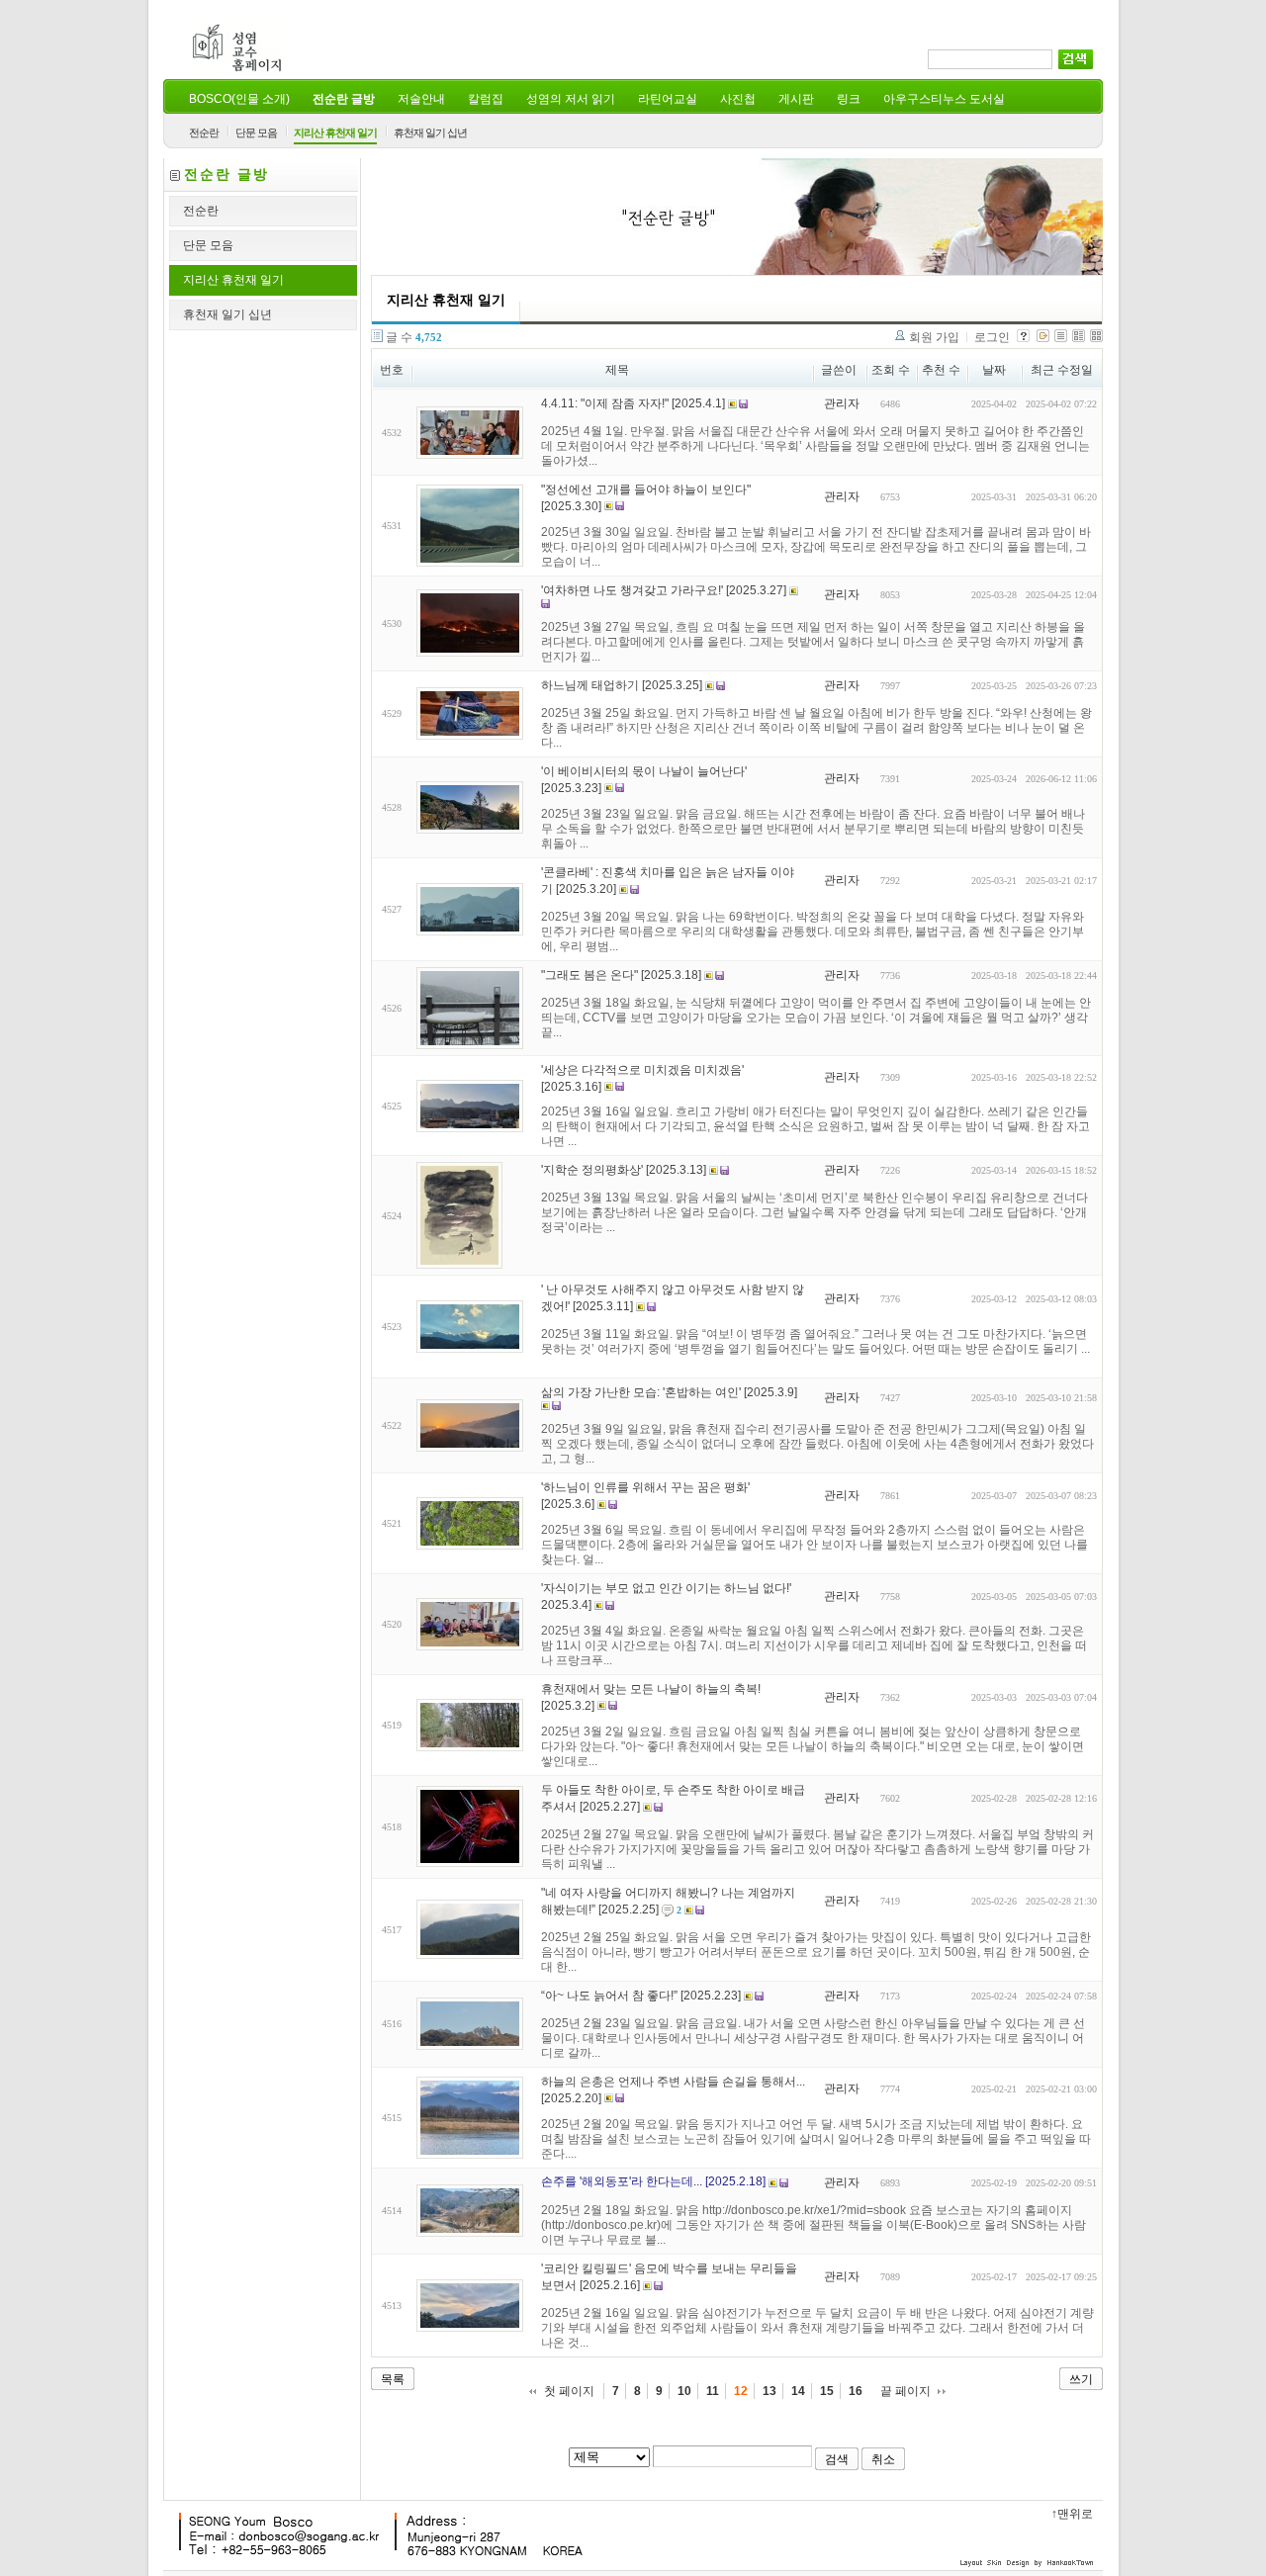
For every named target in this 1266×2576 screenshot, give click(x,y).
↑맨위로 (1072, 2514)
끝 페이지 (905, 2391)
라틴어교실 (668, 99)
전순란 (204, 133)
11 (713, 2391)
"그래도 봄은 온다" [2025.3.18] (621, 975)
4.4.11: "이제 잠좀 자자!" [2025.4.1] (633, 403)
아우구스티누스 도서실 (944, 99)
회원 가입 (934, 337)
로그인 (992, 337)
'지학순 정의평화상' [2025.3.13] (624, 1170)
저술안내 (421, 99)
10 (684, 2391)
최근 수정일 (1062, 370)
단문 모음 (256, 133)
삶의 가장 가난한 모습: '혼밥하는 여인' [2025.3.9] (669, 1392)
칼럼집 (486, 99)
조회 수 (891, 370)
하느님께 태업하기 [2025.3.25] (622, 685)
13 (769, 2391)
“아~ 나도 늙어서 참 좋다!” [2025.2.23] (641, 1996)
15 (827, 2391)
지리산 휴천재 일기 (335, 133)
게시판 (796, 99)
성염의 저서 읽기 (571, 99)
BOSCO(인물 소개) (239, 99)
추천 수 (941, 370)
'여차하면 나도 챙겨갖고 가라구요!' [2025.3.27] (664, 590)
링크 (849, 99)
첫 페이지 (569, 2391)
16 (856, 2391)
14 (798, 2391)
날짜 (994, 370)
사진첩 (738, 99)
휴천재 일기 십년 (430, 133)
